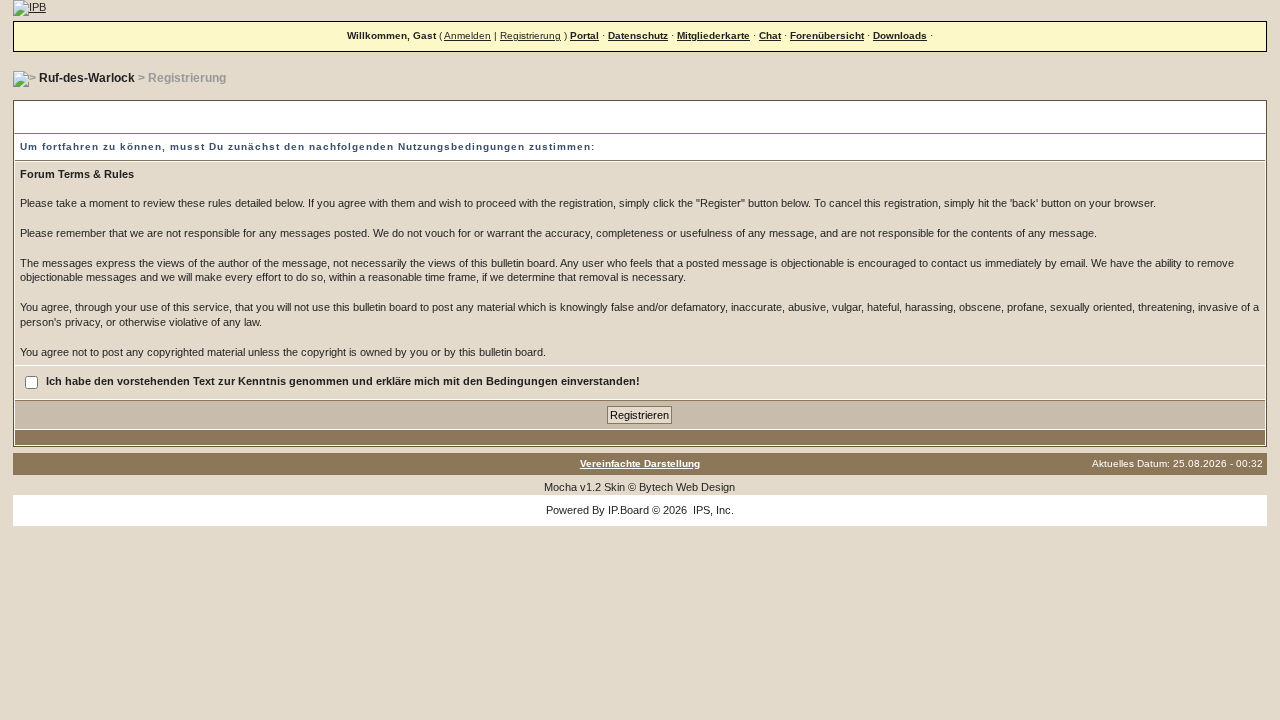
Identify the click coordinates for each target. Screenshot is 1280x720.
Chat (770, 35)
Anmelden (467, 35)
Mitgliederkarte (713, 35)
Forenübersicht (827, 35)
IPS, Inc (712, 510)
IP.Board (628, 510)
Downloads (900, 35)
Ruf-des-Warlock (87, 78)
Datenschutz (638, 35)
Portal (584, 35)
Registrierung (530, 35)
